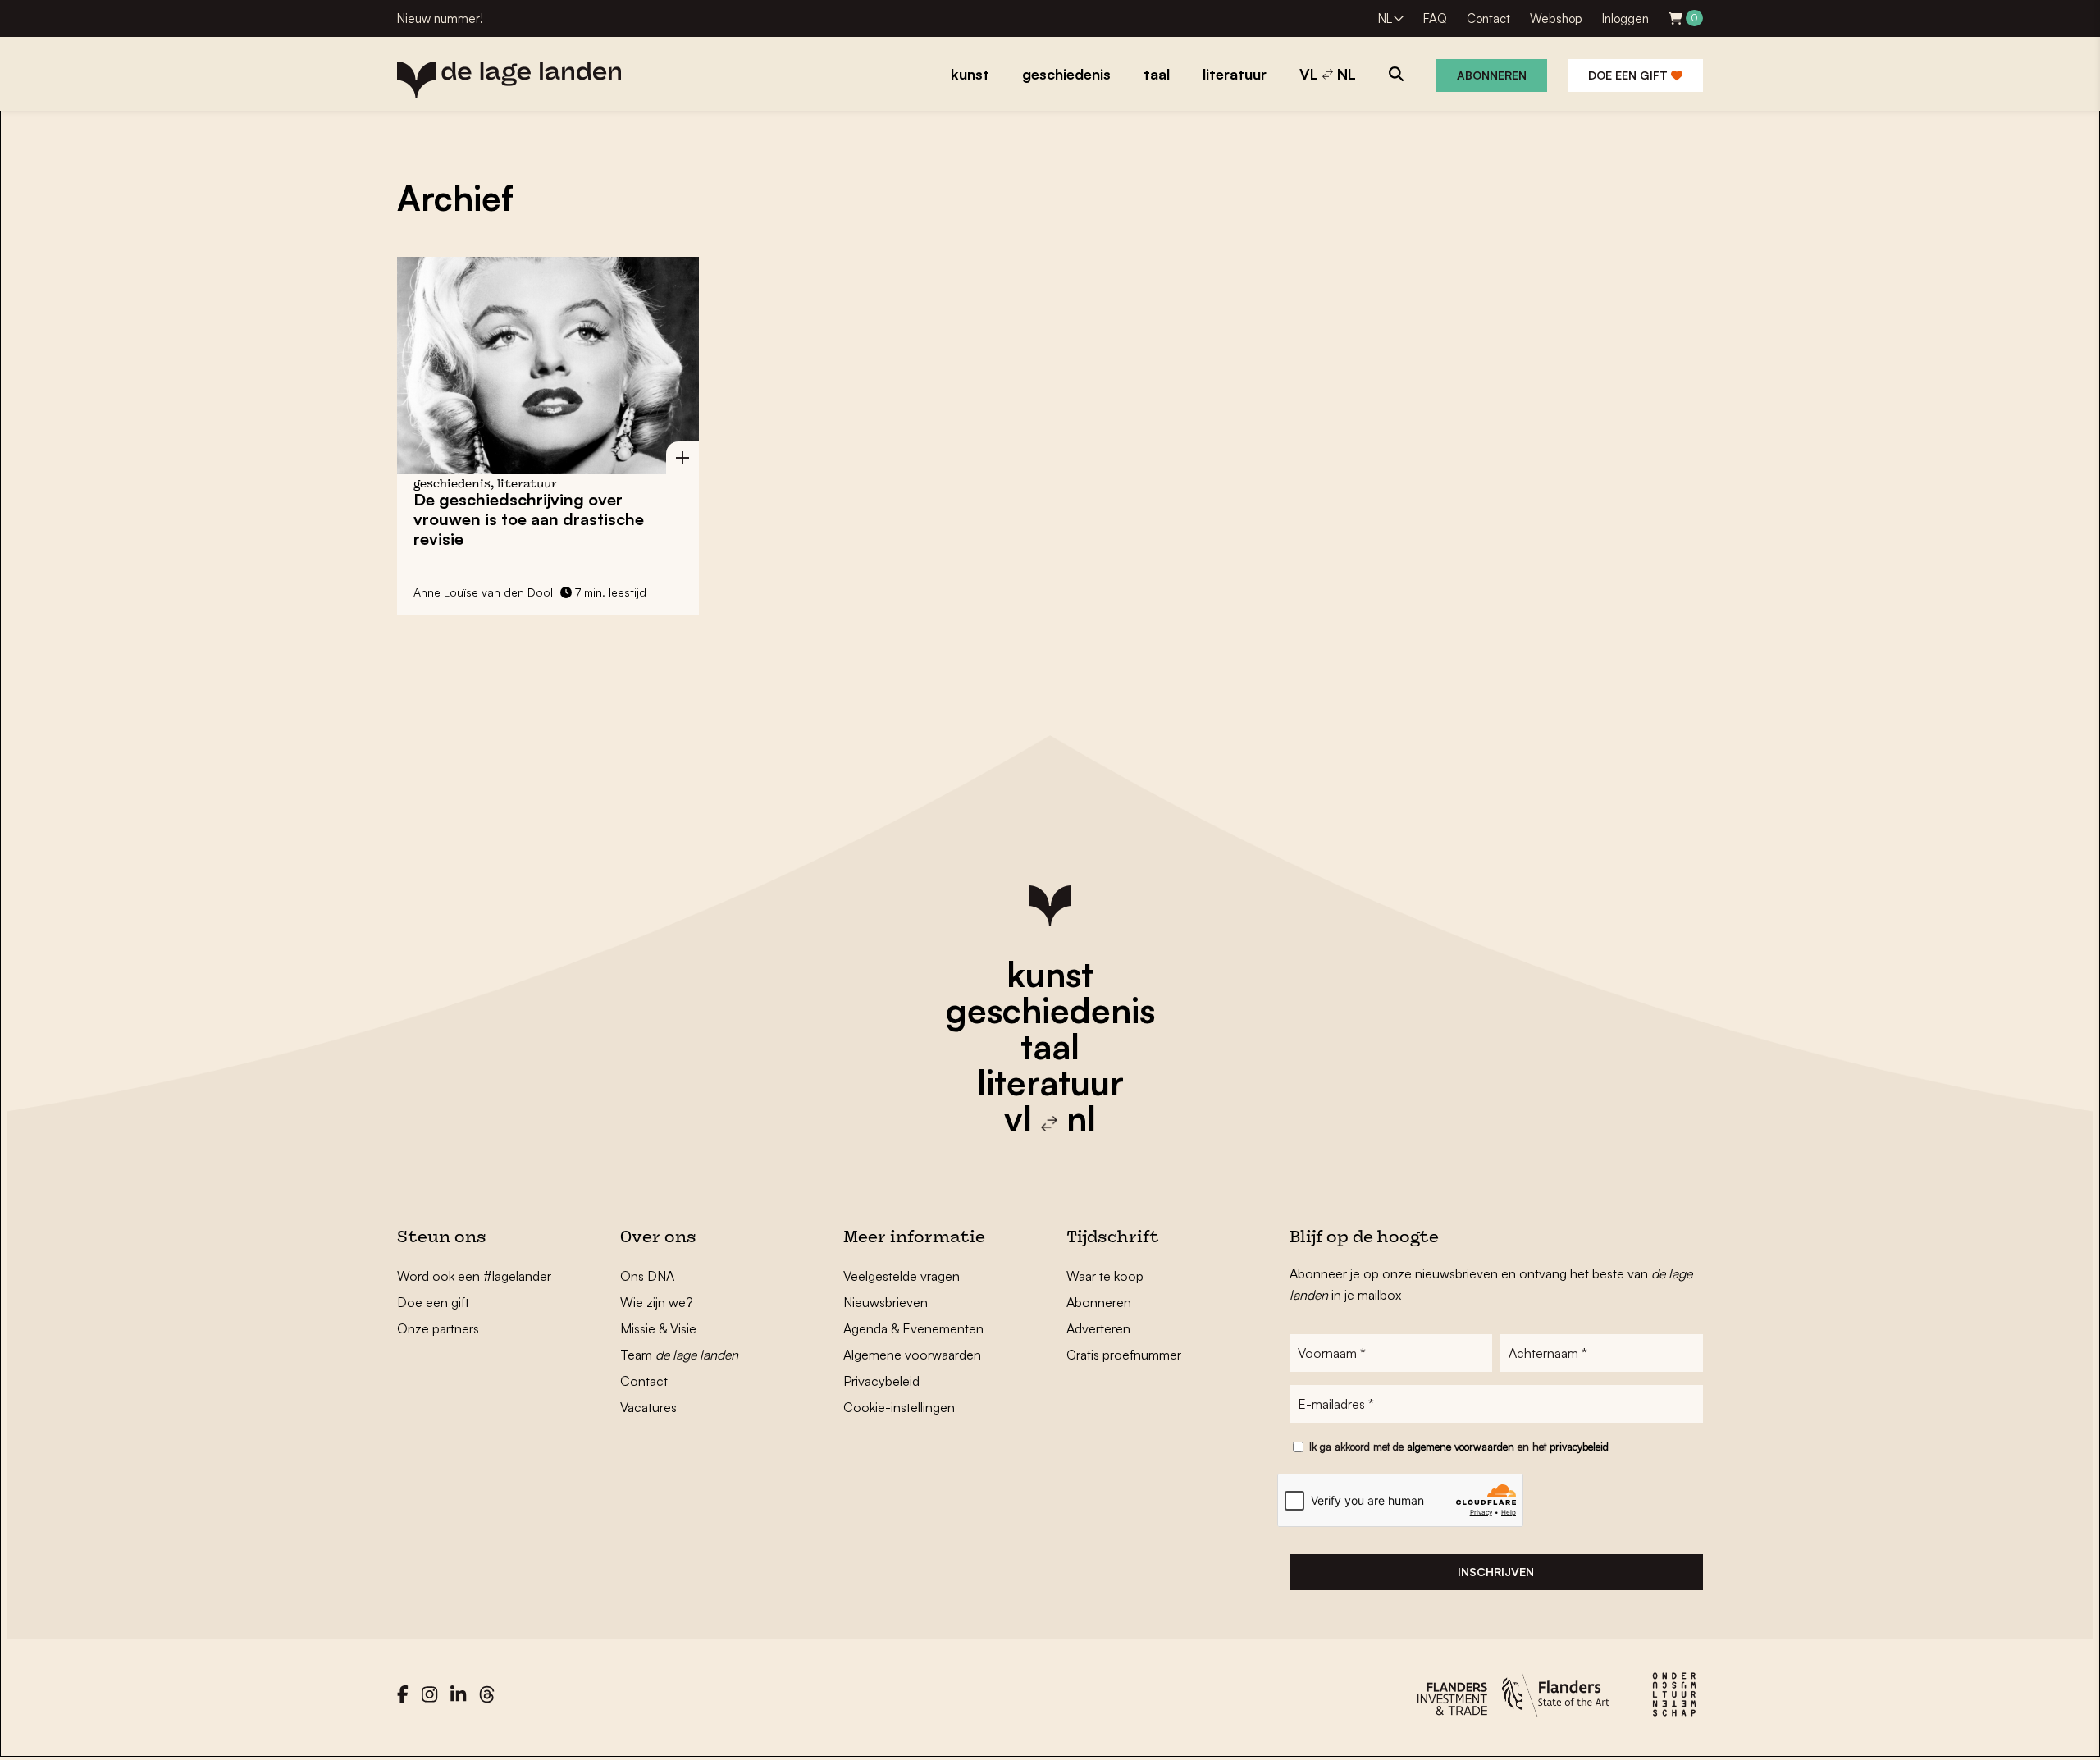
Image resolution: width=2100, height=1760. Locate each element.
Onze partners (438, 1328)
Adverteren (1098, 1328)
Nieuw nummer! (440, 18)
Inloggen (1625, 18)
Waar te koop (1105, 1276)
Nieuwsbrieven (886, 1302)
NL (1385, 18)
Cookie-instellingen (899, 1407)
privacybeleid (1579, 1447)
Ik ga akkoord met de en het (1459, 1447)
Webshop (1556, 18)
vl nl (1050, 1118)
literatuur (1050, 1082)
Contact (1488, 18)
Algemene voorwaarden (912, 1355)
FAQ (1435, 18)
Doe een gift (1630, 75)
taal (1050, 1046)
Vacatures (648, 1407)
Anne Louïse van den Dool (483, 592)
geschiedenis (1050, 1010)
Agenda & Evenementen (913, 1328)
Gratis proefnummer (1124, 1355)
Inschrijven (1496, 1572)
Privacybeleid (881, 1381)
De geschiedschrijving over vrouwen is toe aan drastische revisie (529, 519)
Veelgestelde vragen (902, 1276)
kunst (1050, 974)
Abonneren (1492, 75)
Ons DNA (647, 1276)
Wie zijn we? (657, 1302)
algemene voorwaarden (1461, 1447)
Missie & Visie (658, 1328)
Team (679, 1355)
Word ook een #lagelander (474, 1276)
